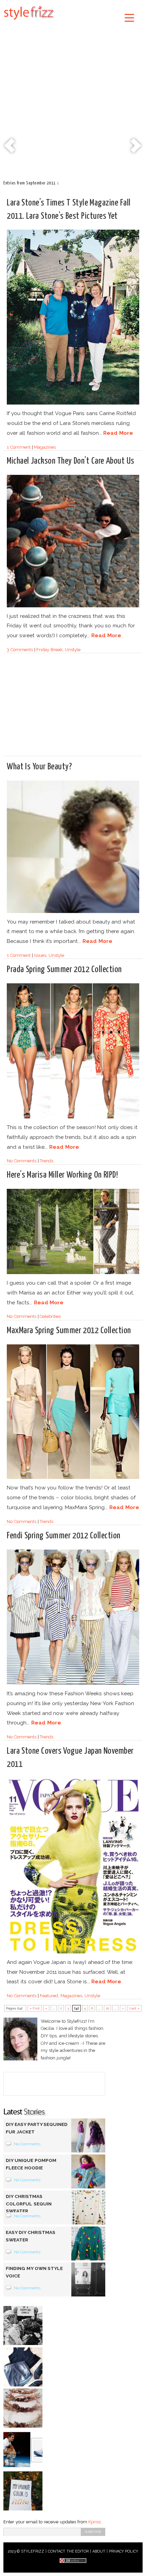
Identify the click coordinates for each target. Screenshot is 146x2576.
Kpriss (94, 2522)
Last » (134, 2008)
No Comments (22, 1161)
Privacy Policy (124, 2551)
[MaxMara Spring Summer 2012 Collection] (73, 1478)
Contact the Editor (68, 2551)
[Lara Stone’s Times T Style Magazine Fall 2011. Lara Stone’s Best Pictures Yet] (73, 403)
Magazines (45, 447)
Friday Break (49, 650)
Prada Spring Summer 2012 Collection (64, 970)
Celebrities (50, 1316)
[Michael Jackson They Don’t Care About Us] (73, 606)
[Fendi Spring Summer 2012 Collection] (73, 1684)
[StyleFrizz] (29, 21)
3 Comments (20, 650)
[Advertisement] (73, 102)
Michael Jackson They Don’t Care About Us (71, 461)
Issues (40, 955)
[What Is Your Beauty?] (73, 912)
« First (35, 2008)
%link (10, 146)
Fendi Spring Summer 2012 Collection (64, 1536)
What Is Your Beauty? (39, 767)
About (99, 2551)
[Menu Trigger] (130, 17)
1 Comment (19, 447)
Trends (47, 1161)
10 (107, 2008)
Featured (49, 1996)
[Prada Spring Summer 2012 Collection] (73, 1117)
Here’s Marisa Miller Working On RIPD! (62, 1175)
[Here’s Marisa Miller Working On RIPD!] (73, 1273)
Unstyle (73, 650)
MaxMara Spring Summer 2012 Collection (69, 1331)
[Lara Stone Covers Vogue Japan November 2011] (73, 1952)
